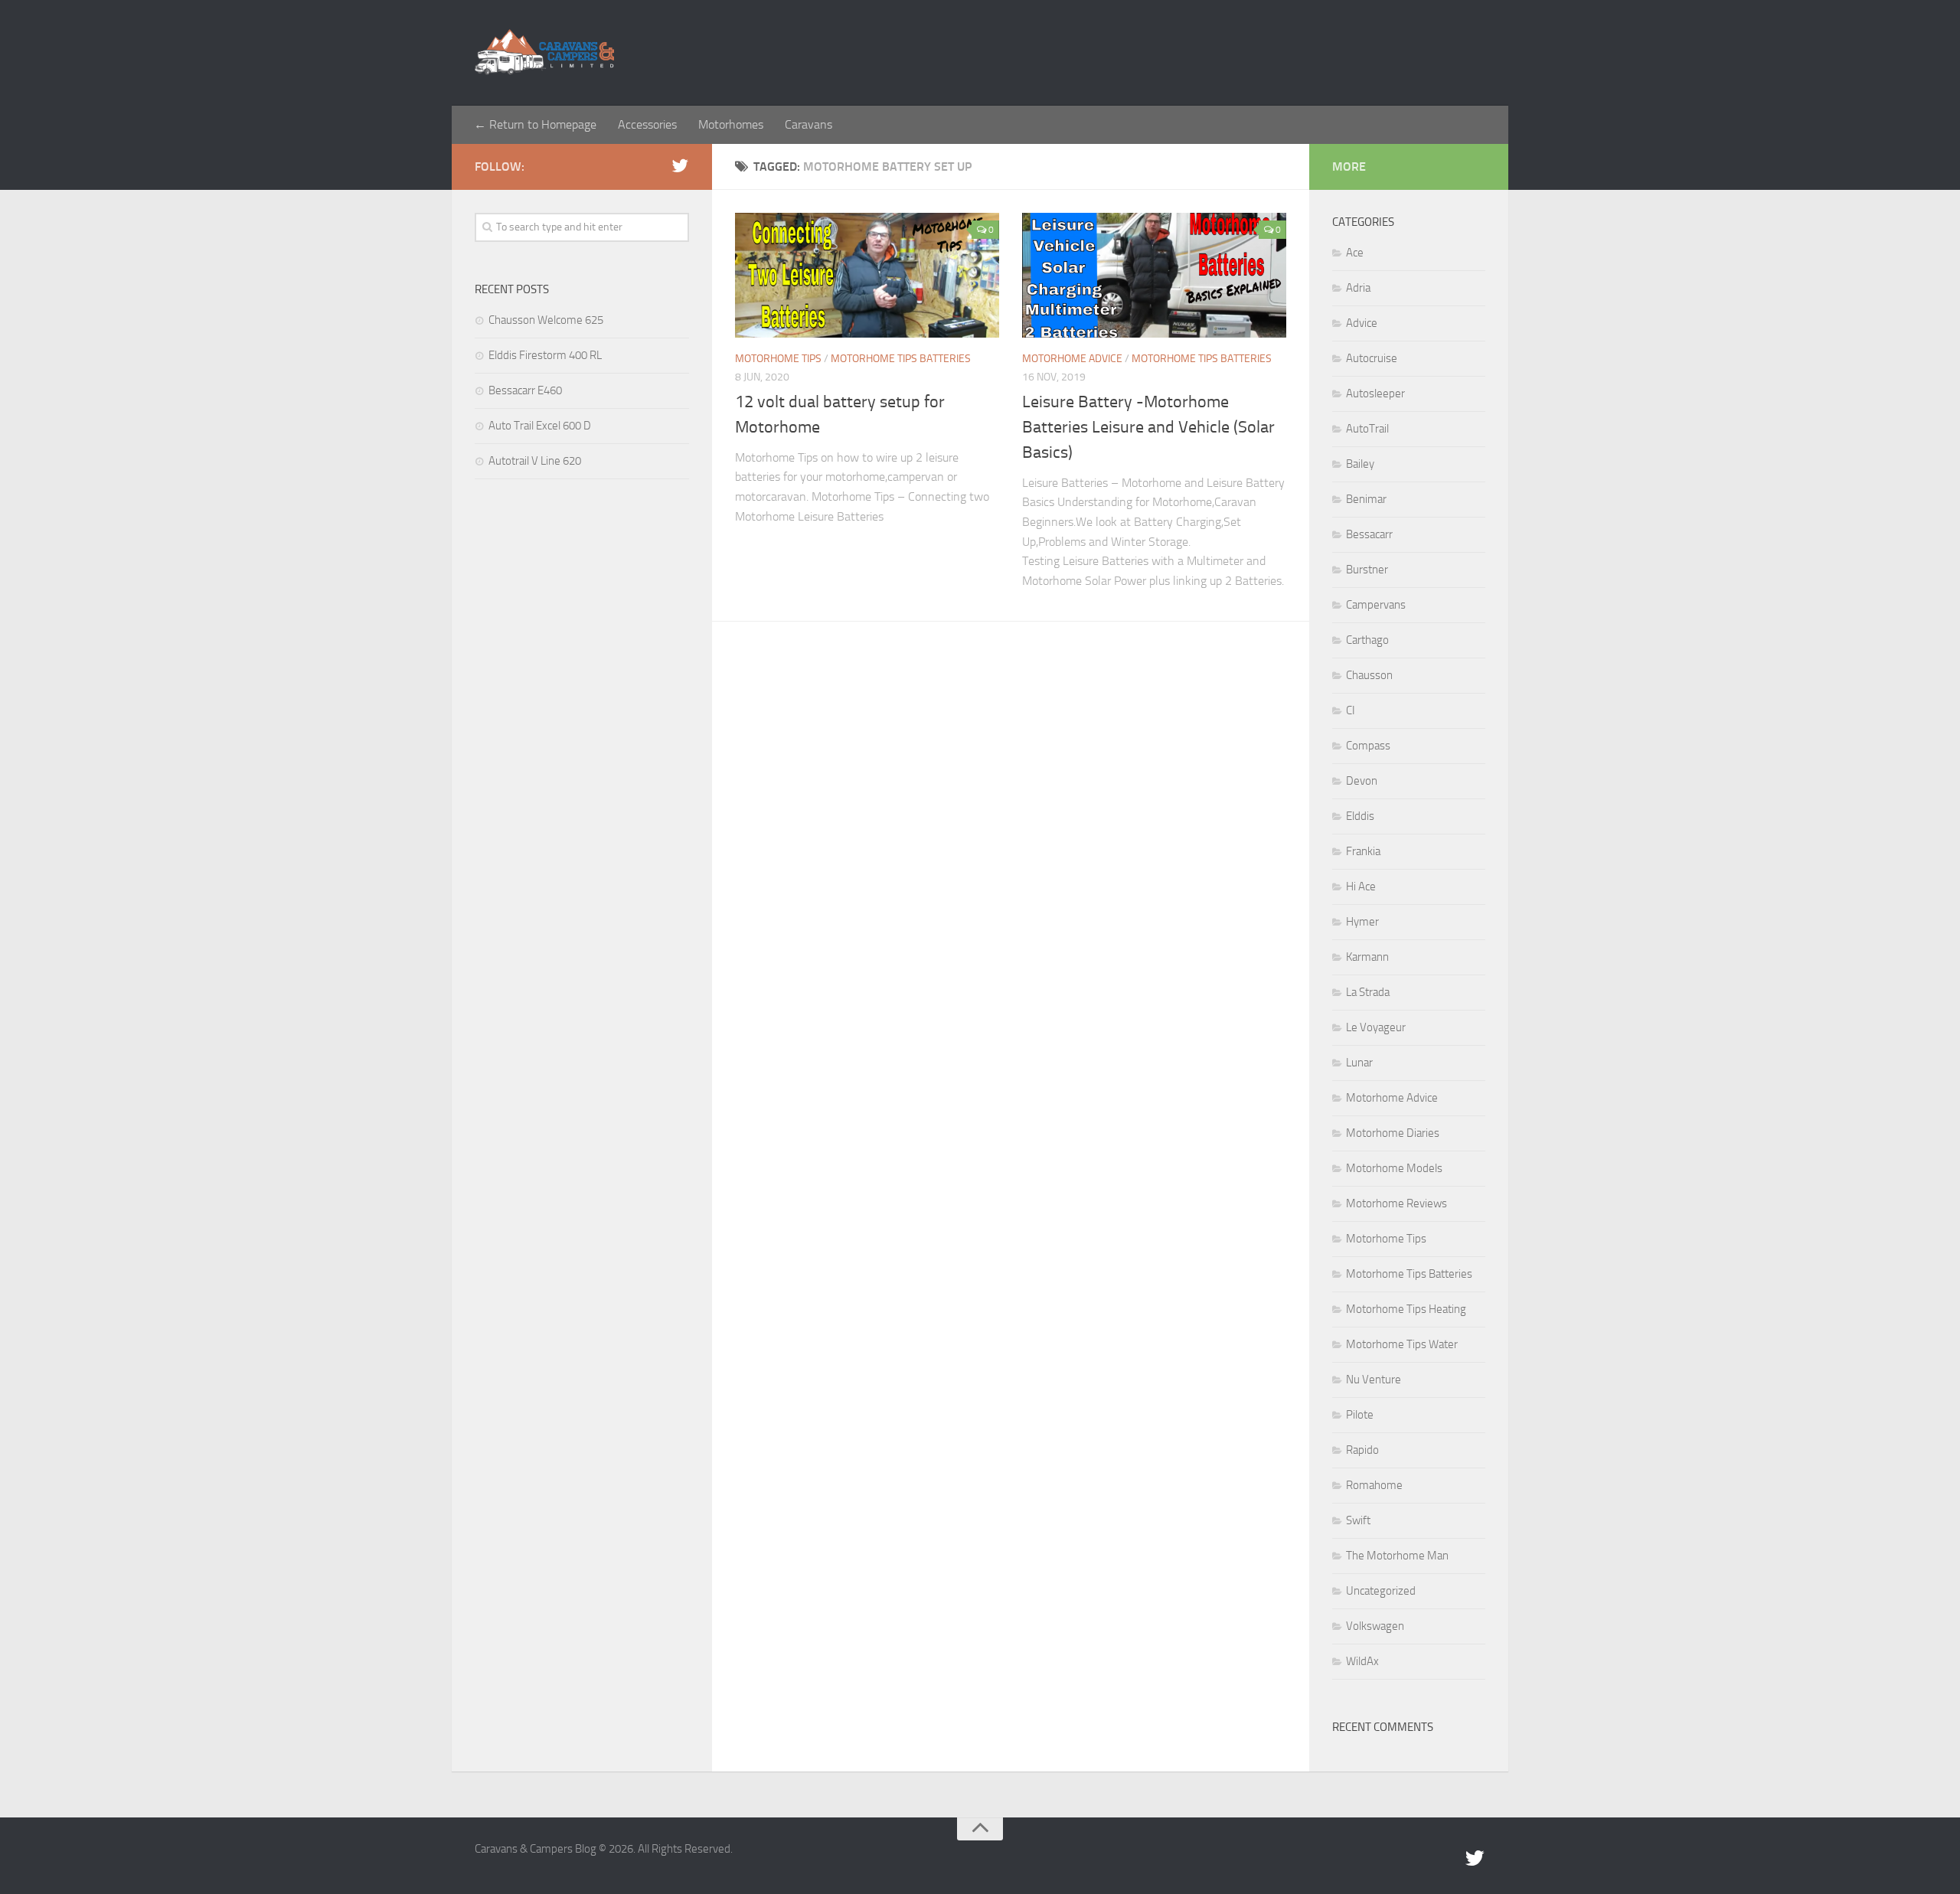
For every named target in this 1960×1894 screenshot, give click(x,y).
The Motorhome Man (1397, 1556)
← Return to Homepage (535, 124)
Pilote (1360, 1415)
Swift (1358, 1520)
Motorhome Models (1394, 1168)
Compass (1368, 746)
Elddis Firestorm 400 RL (545, 355)
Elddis (1360, 816)
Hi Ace (1361, 887)
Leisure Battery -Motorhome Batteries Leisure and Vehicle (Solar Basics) (1148, 427)
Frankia (1363, 851)
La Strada (1368, 992)
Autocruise (1372, 358)
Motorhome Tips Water (1402, 1344)
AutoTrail (1367, 429)
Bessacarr (1369, 534)
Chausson (1369, 675)
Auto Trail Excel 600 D (540, 426)
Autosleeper (1375, 393)
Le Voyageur (1376, 1027)
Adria (1358, 288)
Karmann (1367, 957)
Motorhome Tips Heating (1406, 1309)
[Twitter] (680, 166)
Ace (1355, 253)
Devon (1362, 781)
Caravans (808, 124)
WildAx (1362, 1661)
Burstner (1367, 570)
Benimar (1366, 499)
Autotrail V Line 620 (535, 461)
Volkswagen (1375, 1626)
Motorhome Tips (778, 359)
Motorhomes (731, 124)
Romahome (1374, 1485)
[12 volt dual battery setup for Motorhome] (867, 275)
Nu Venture (1374, 1380)
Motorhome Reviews (1396, 1203)
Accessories (647, 124)
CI (1351, 710)
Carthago (1367, 640)
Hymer (1362, 922)
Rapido (1362, 1450)
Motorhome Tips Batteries (901, 359)
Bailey (1360, 464)
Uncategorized (1381, 1591)
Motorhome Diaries (1393, 1133)
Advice (1362, 323)
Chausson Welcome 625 (546, 320)
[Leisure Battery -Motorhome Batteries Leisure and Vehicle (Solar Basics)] (1154, 275)
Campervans (1376, 605)
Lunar (1359, 1063)
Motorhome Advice (1072, 359)
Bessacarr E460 (525, 390)
